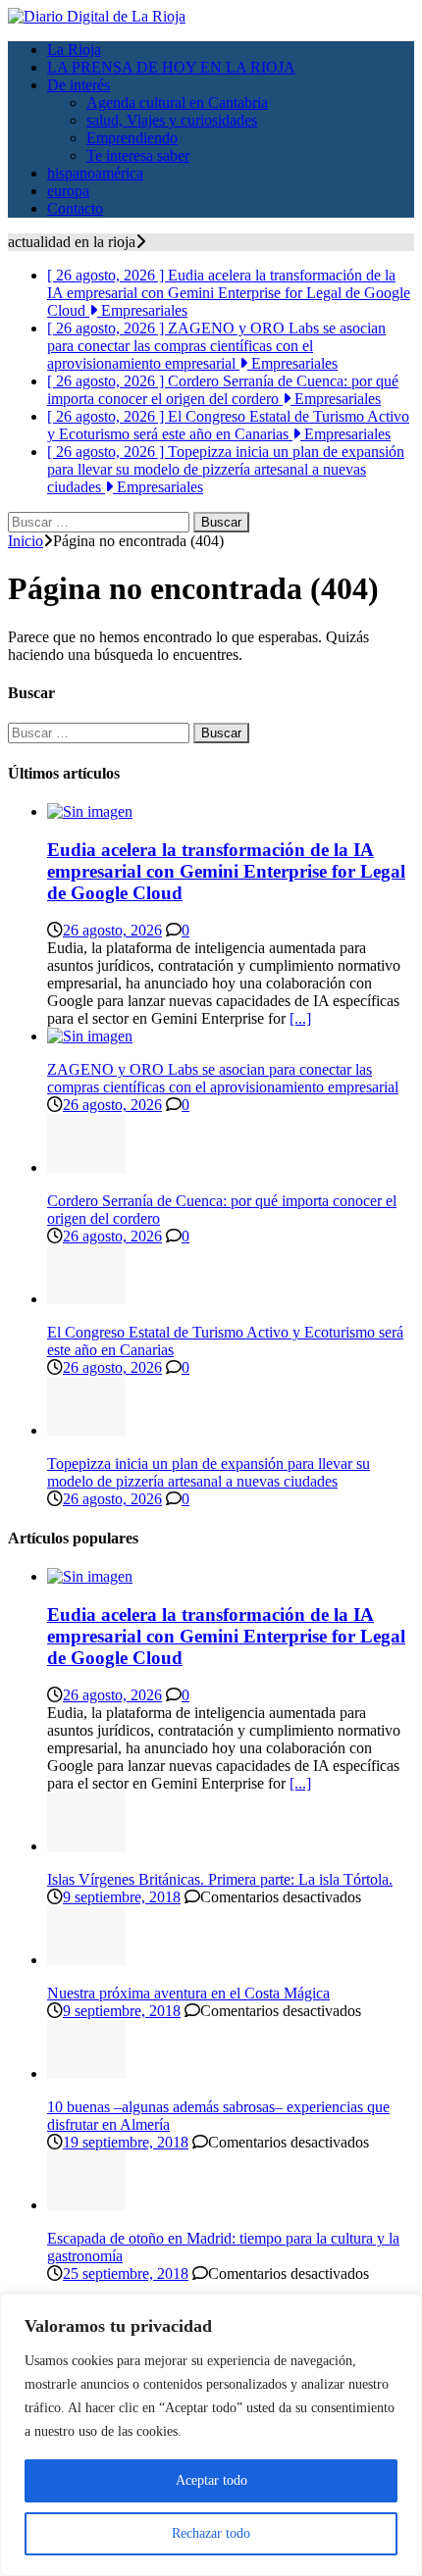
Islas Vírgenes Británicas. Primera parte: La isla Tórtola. (220, 1879)
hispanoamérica (95, 173)
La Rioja (74, 50)
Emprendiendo (132, 138)
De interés (79, 85)
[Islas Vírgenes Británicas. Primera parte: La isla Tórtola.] (86, 1846)
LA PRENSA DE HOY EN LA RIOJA (171, 67)
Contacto (75, 208)
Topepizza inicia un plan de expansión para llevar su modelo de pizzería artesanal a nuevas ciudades (209, 1472)
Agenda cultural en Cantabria (177, 102)
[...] (300, 1018)
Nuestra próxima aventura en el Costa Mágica (188, 1993)
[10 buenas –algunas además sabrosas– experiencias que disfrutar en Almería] (86, 2073)
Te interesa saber (138, 155)
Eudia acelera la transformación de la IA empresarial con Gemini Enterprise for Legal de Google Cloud (226, 871)
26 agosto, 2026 (112, 930)
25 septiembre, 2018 (126, 2273)
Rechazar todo (211, 2533)
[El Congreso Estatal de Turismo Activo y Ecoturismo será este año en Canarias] (86, 1299)
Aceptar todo (211, 2480)
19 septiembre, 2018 (126, 2142)
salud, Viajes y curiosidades (172, 120)
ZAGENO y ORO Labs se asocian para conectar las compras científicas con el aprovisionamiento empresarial (223, 1078)
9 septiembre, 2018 (122, 1897)
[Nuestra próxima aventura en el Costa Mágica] (86, 1960)
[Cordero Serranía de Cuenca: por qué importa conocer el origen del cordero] (86, 1167)
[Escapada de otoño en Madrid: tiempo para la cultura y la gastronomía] (86, 2205)
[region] (211, 2435)
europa (68, 191)
